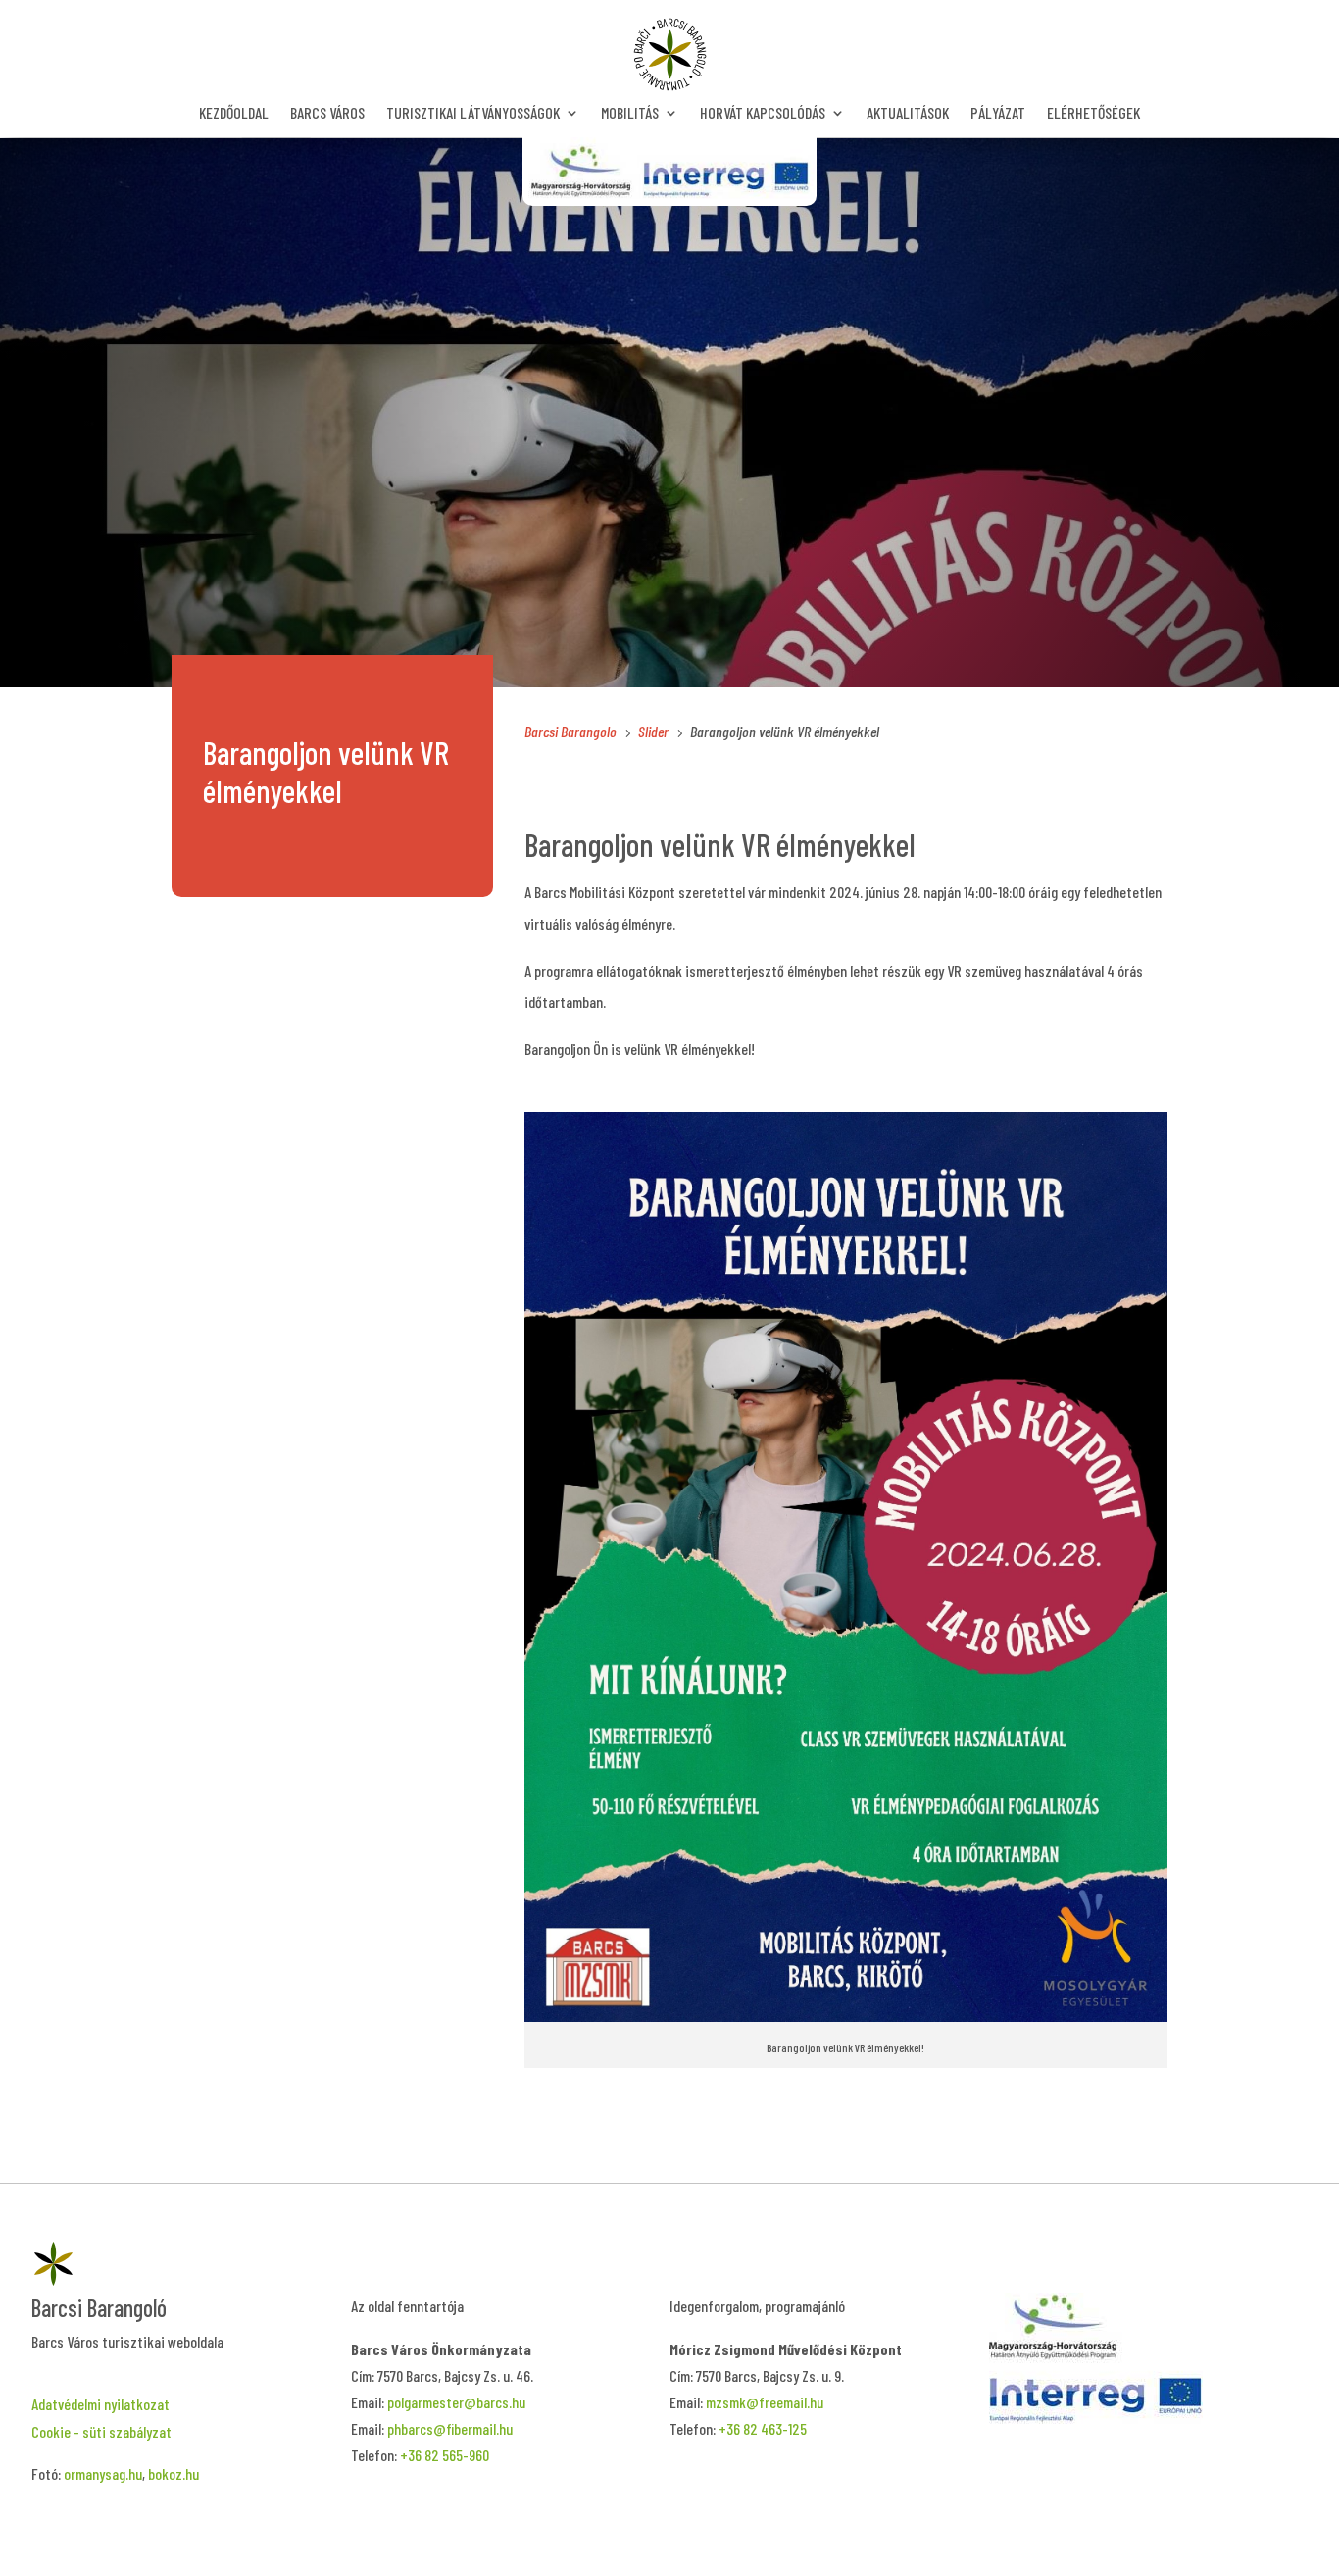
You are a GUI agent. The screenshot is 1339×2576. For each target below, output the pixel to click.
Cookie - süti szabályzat (101, 2431)
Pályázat (998, 114)
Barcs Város (327, 114)
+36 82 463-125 (763, 2428)
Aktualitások (908, 114)
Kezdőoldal (234, 114)
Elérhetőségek (1093, 114)
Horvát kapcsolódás (763, 114)
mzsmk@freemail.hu (765, 2402)
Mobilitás (630, 114)
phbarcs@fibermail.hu (450, 2428)
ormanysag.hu (103, 2474)
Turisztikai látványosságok (473, 114)
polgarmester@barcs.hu (456, 2402)
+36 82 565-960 (445, 2455)
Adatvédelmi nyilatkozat (100, 2404)
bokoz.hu (174, 2474)
